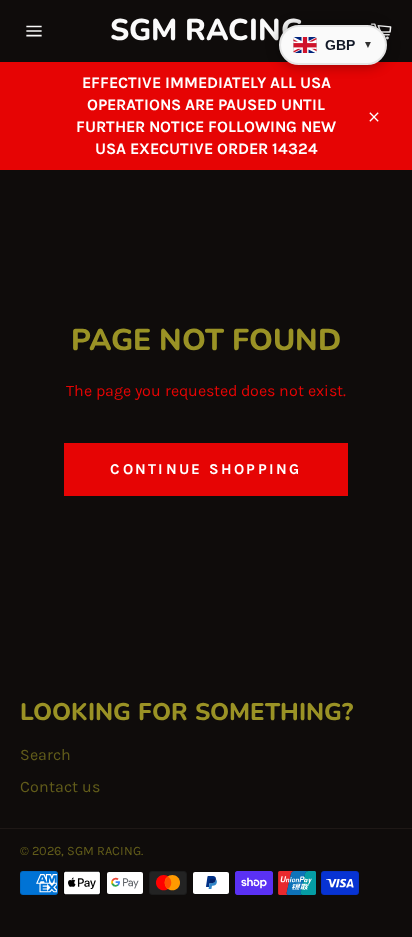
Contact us (60, 786)
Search (45, 754)
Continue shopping (205, 469)
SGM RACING (206, 30)
